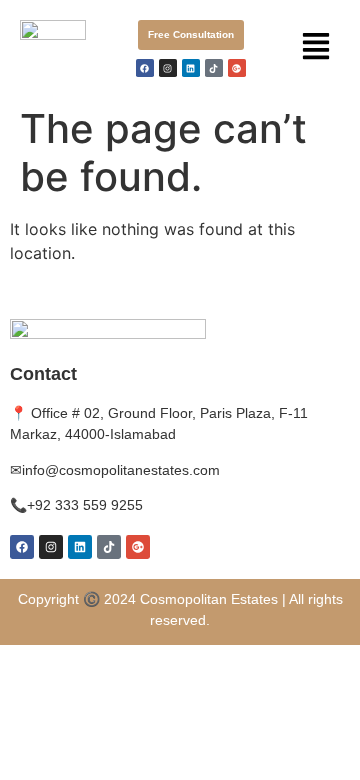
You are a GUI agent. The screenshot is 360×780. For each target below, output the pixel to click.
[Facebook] (145, 68)
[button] (316, 47)
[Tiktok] (214, 68)
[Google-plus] (237, 68)
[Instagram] (168, 68)
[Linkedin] (191, 68)
